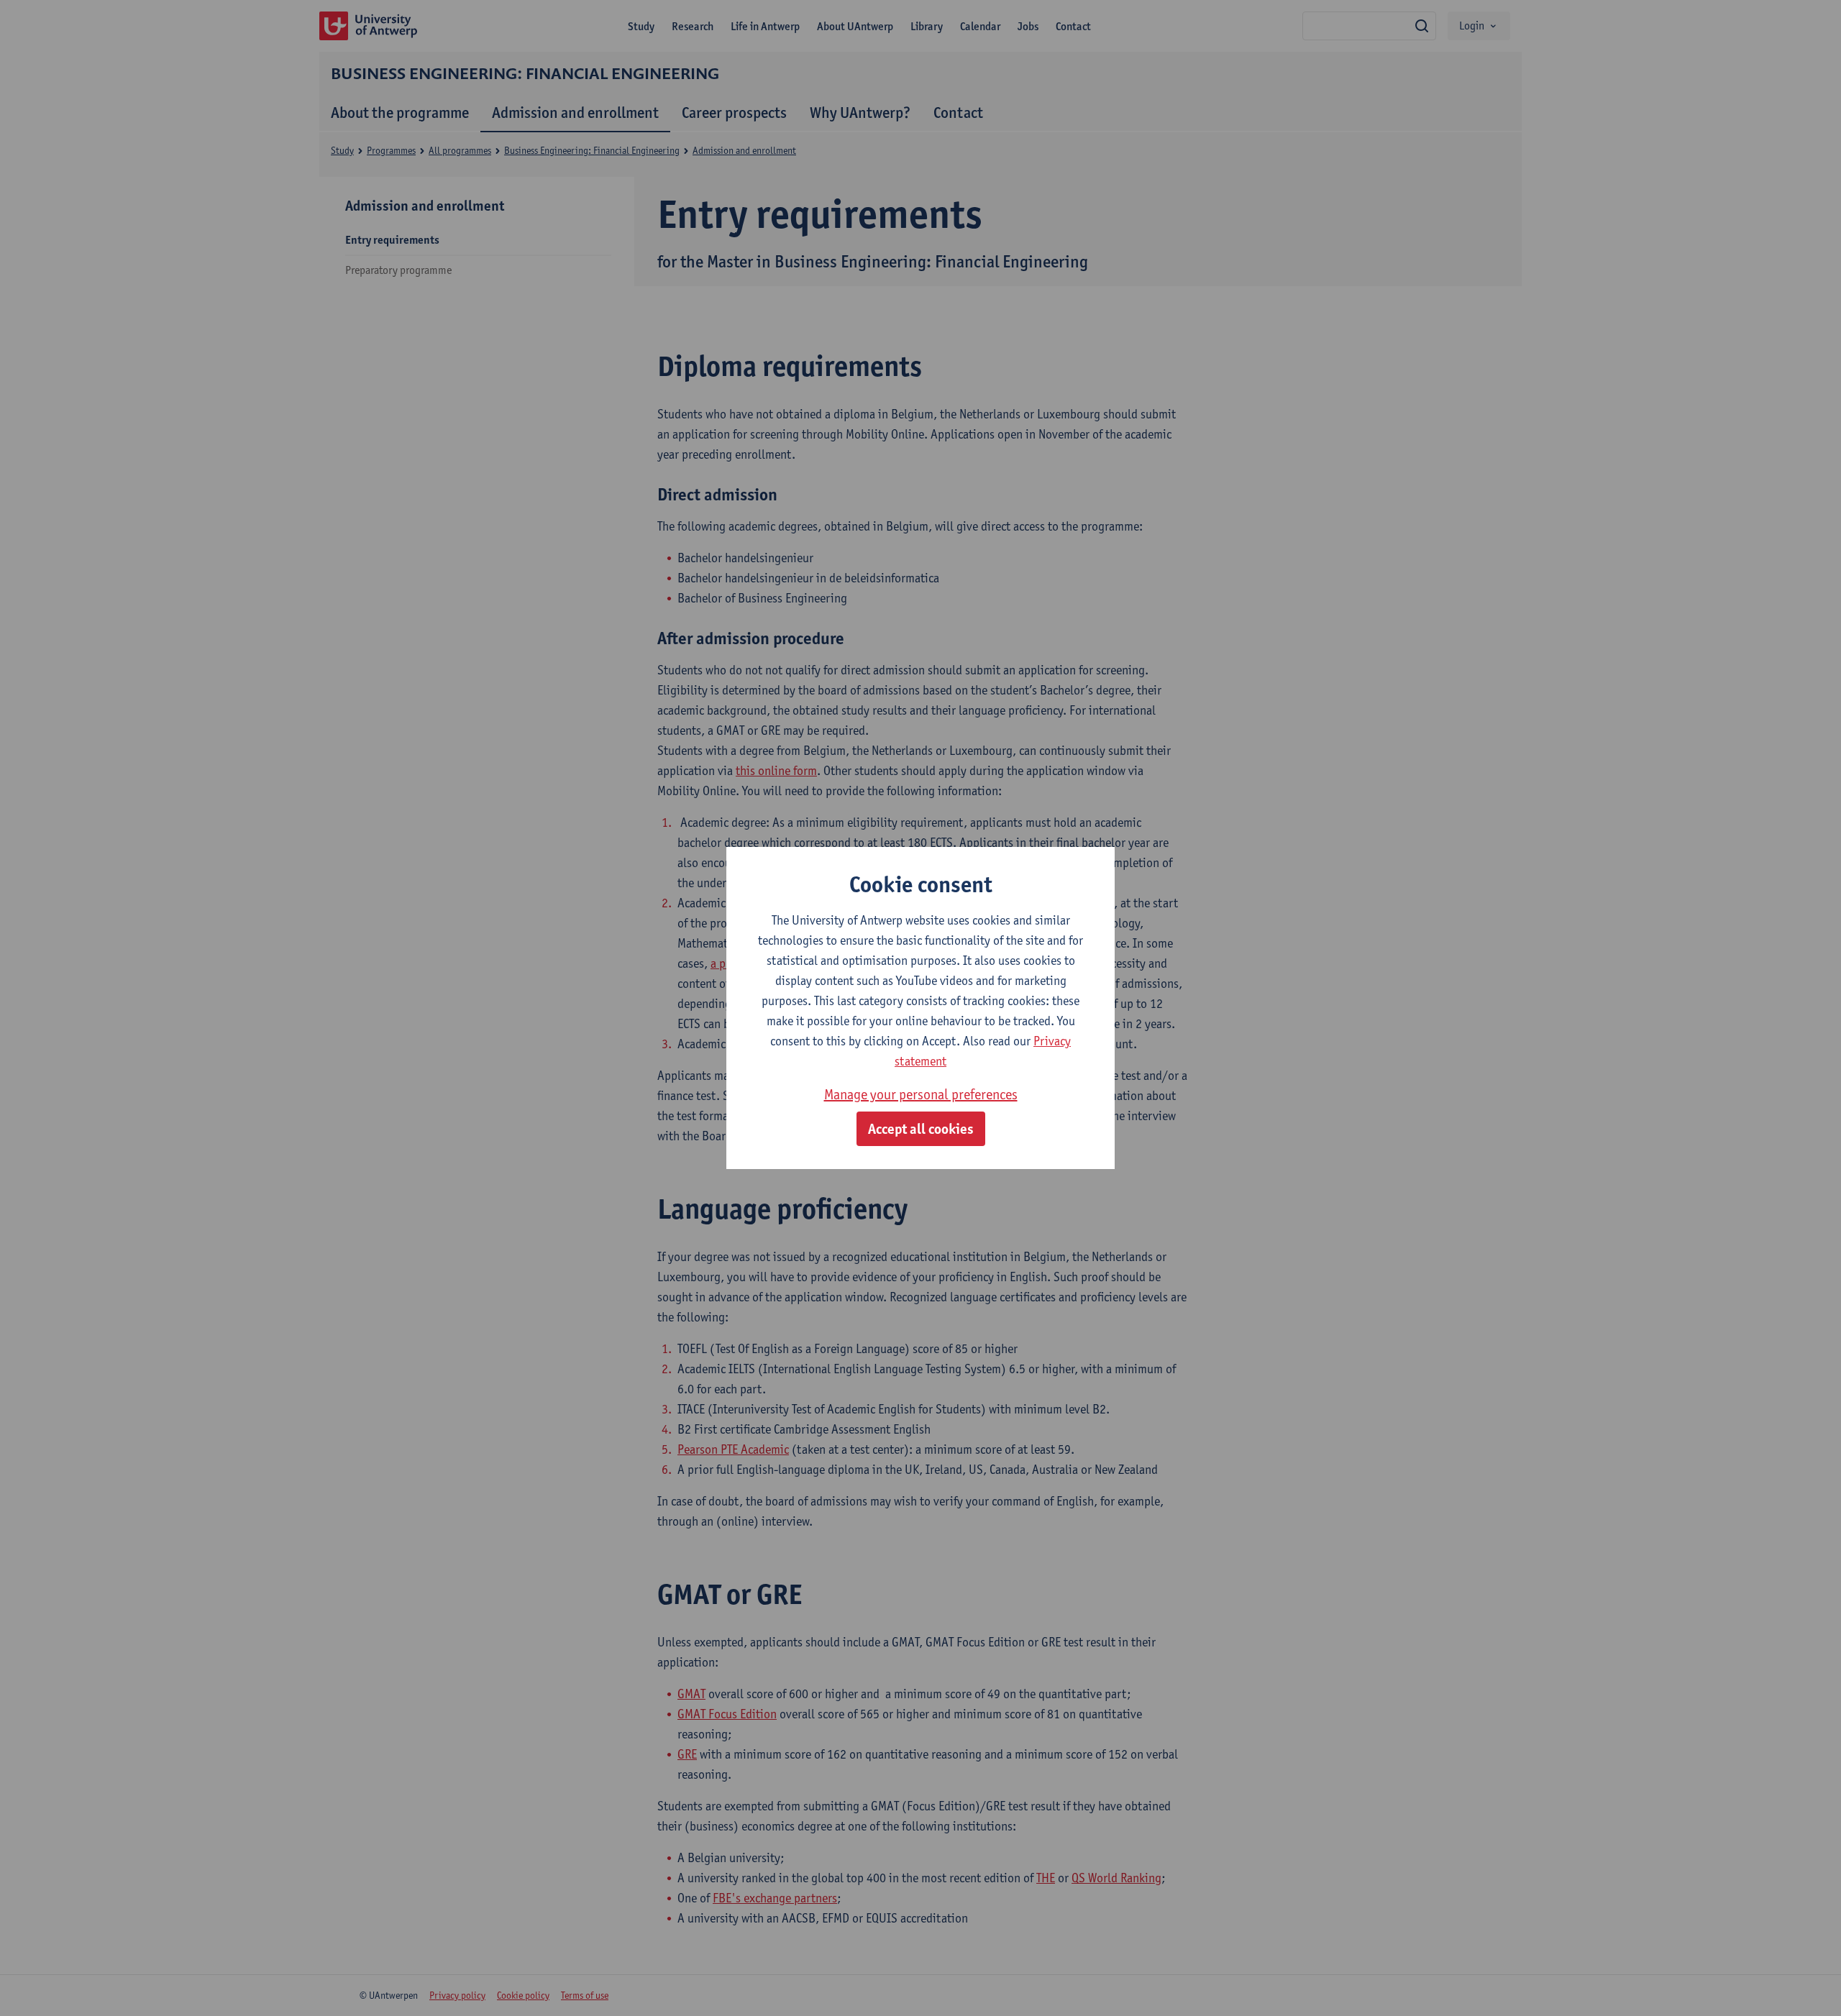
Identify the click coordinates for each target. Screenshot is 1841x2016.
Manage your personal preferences (921, 1094)
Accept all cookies (921, 1129)
